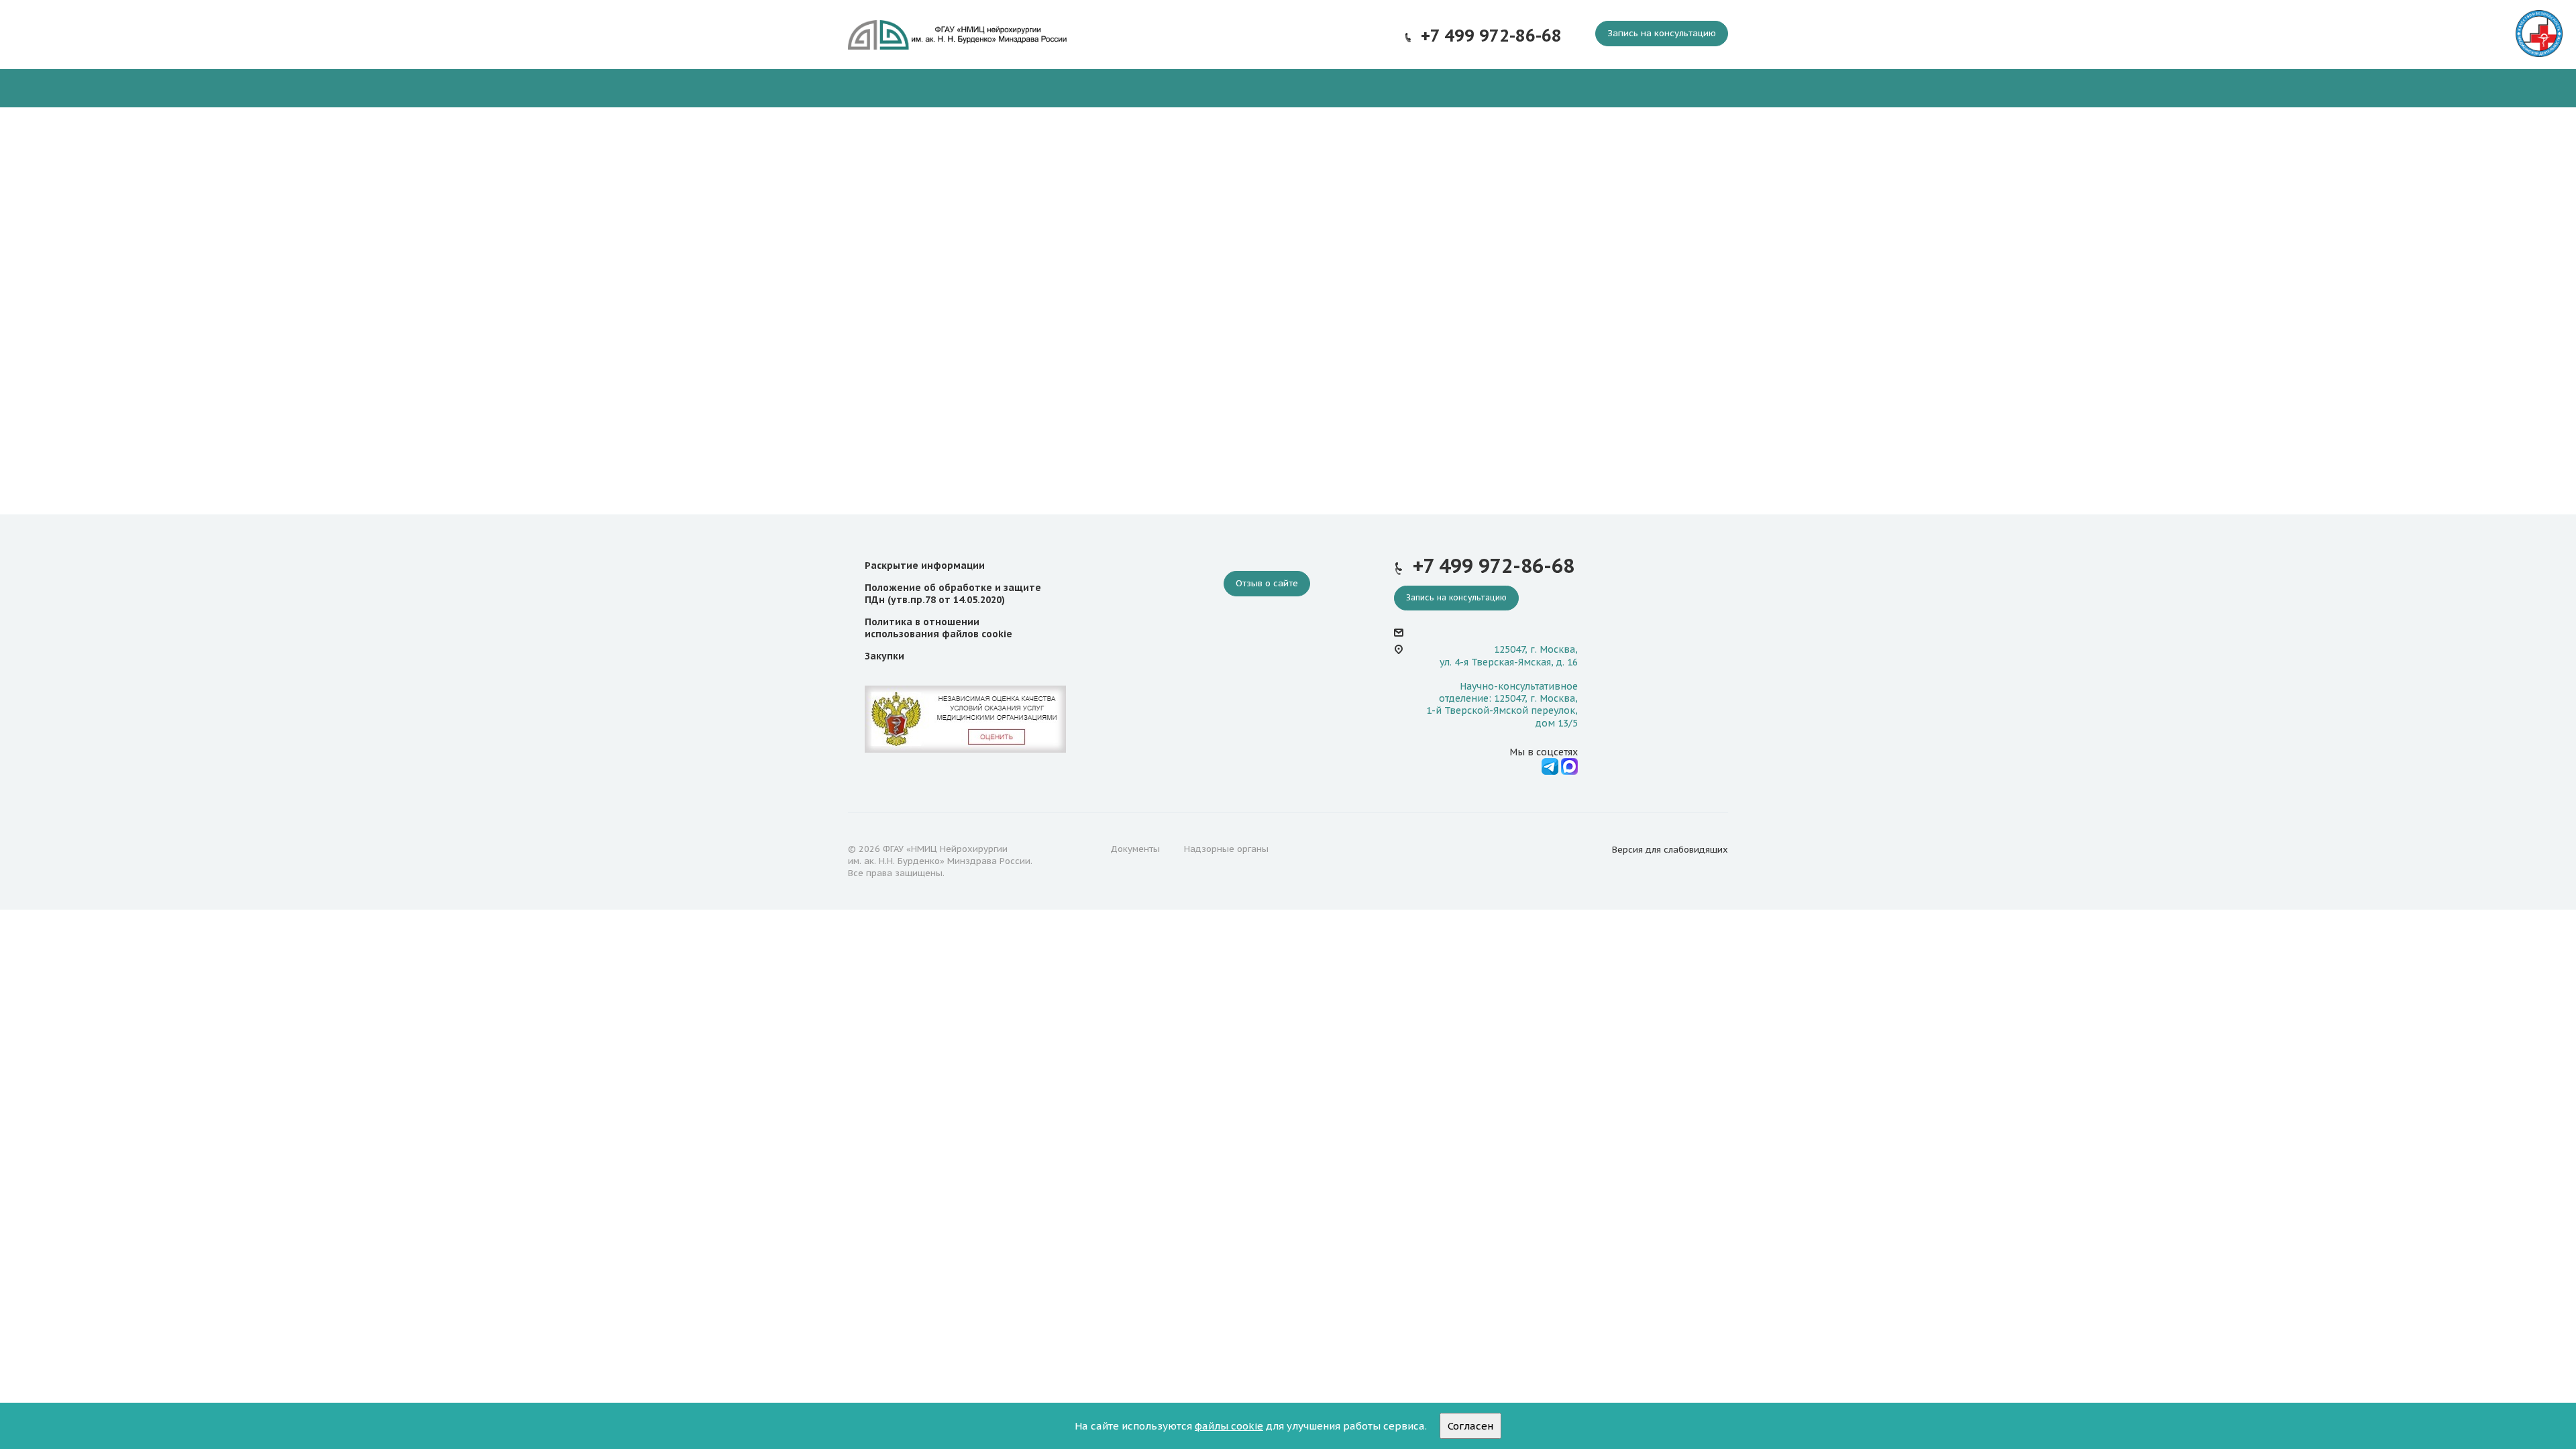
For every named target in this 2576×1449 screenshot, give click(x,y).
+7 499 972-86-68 (1491, 36)
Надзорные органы (1226, 849)
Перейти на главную (1288, 432)
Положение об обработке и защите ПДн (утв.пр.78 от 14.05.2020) (953, 594)
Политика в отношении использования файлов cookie (938, 628)
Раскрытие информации (925, 566)
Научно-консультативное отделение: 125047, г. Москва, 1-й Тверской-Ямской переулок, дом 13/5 (1502, 705)
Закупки (884, 656)
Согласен (1470, 1426)
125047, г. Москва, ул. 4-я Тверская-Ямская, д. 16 (1509, 655)
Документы (1135, 849)
